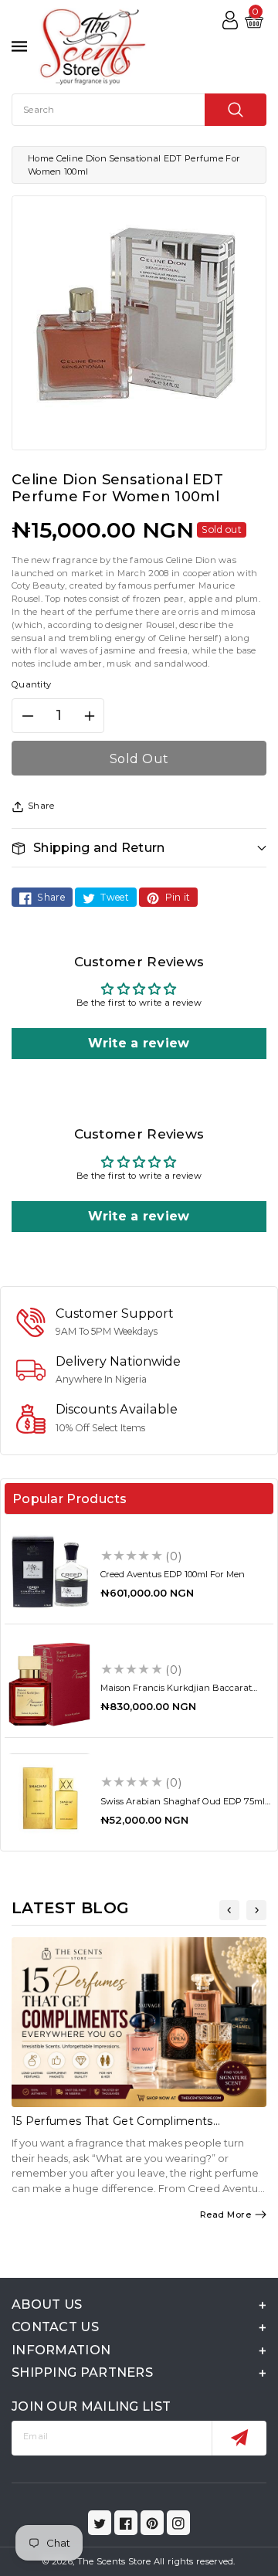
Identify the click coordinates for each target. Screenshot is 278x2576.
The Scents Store (114, 2561)
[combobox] (139, 110)
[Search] (236, 110)
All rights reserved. (195, 2561)
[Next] (256, 1910)
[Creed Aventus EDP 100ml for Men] (49, 1571)
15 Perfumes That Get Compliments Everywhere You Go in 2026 (112, 2128)
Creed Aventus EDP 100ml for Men (173, 1574)
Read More (226, 2215)
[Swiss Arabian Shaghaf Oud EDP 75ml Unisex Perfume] (49, 1798)
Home (41, 158)
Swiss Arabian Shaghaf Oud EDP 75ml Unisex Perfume (183, 1806)
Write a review (139, 1043)
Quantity (31, 684)
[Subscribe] (239, 2438)
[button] (139, 848)
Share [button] (41, 806)
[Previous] (229, 1910)
